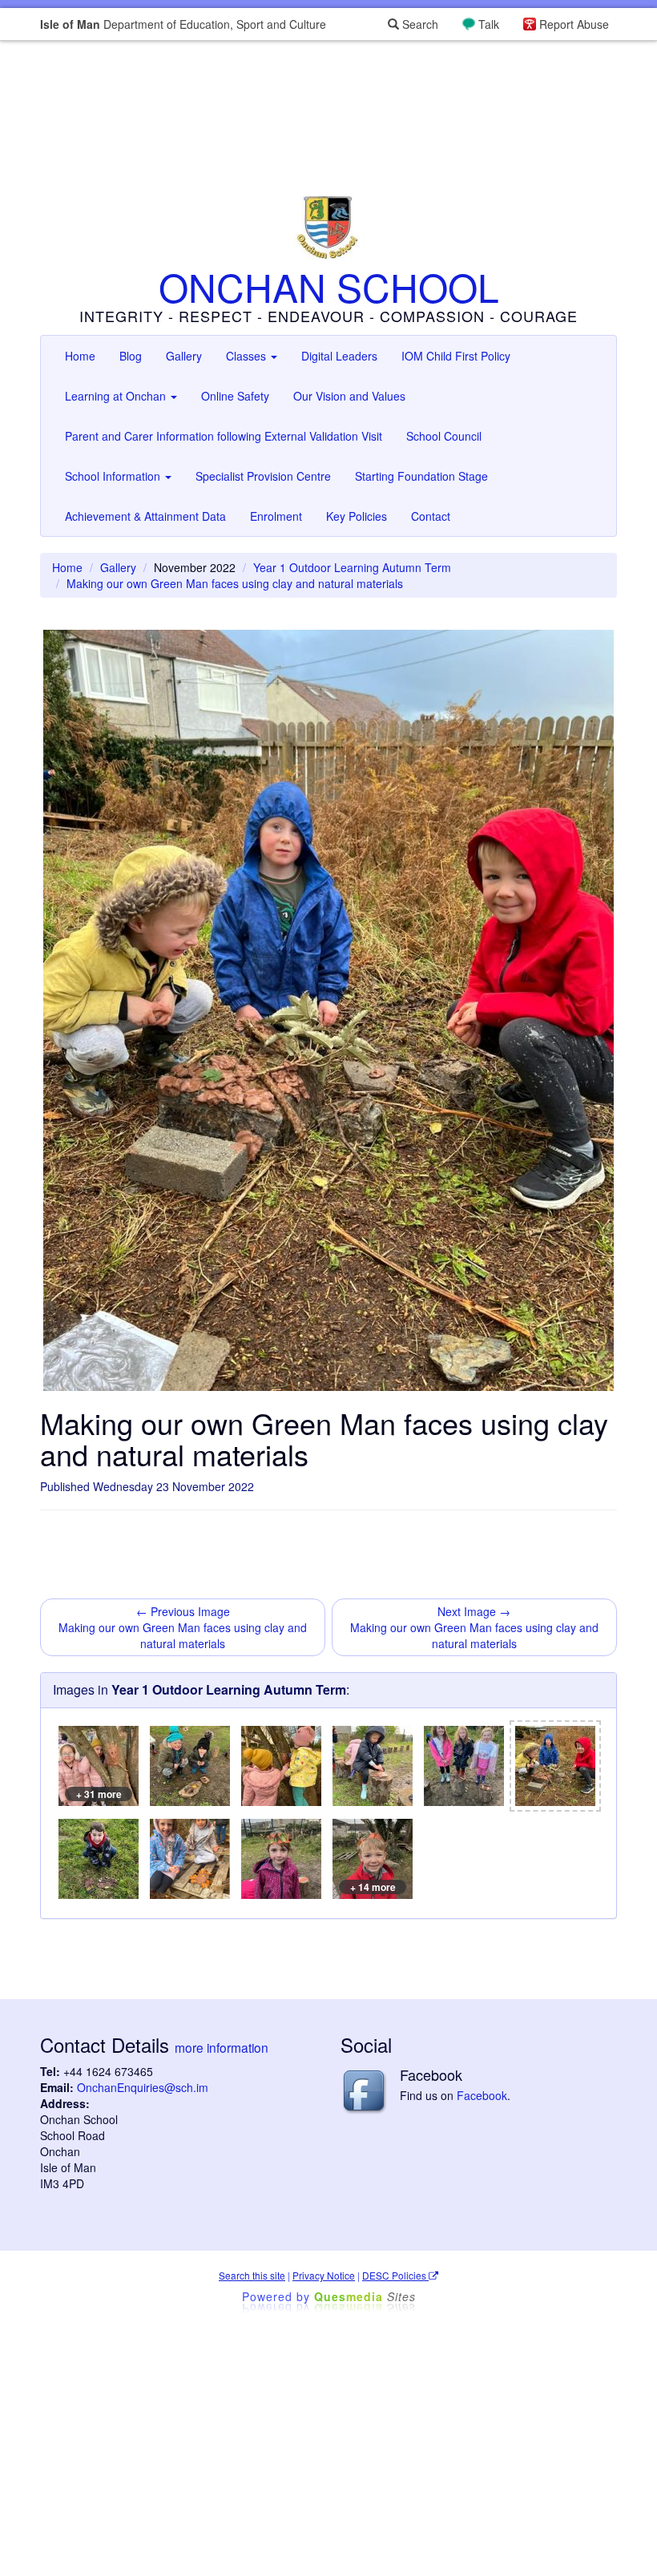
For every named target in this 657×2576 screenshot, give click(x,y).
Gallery (184, 356)
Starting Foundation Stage (421, 476)
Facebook (482, 2095)
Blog (131, 356)
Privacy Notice (324, 2275)
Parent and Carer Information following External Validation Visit (224, 436)
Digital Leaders (339, 356)
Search (419, 24)
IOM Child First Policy (456, 356)
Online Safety (235, 396)
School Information (114, 476)
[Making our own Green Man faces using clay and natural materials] (190, 1766)
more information (222, 2047)
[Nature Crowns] (281, 1859)
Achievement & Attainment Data (145, 516)
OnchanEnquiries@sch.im (143, 2087)
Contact (431, 516)
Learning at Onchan (117, 396)
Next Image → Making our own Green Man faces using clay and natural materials (474, 1627)
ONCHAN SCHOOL (329, 286)
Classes (248, 356)
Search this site (252, 2275)
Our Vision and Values (349, 396)
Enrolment (276, 516)
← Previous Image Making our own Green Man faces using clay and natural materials (183, 1627)
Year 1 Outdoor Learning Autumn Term (352, 567)
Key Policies (357, 516)
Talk (489, 24)
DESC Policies (395, 2275)
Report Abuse (574, 24)
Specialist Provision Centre (263, 476)
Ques (365, 2296)
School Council (444, 436)
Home (80, 356)
